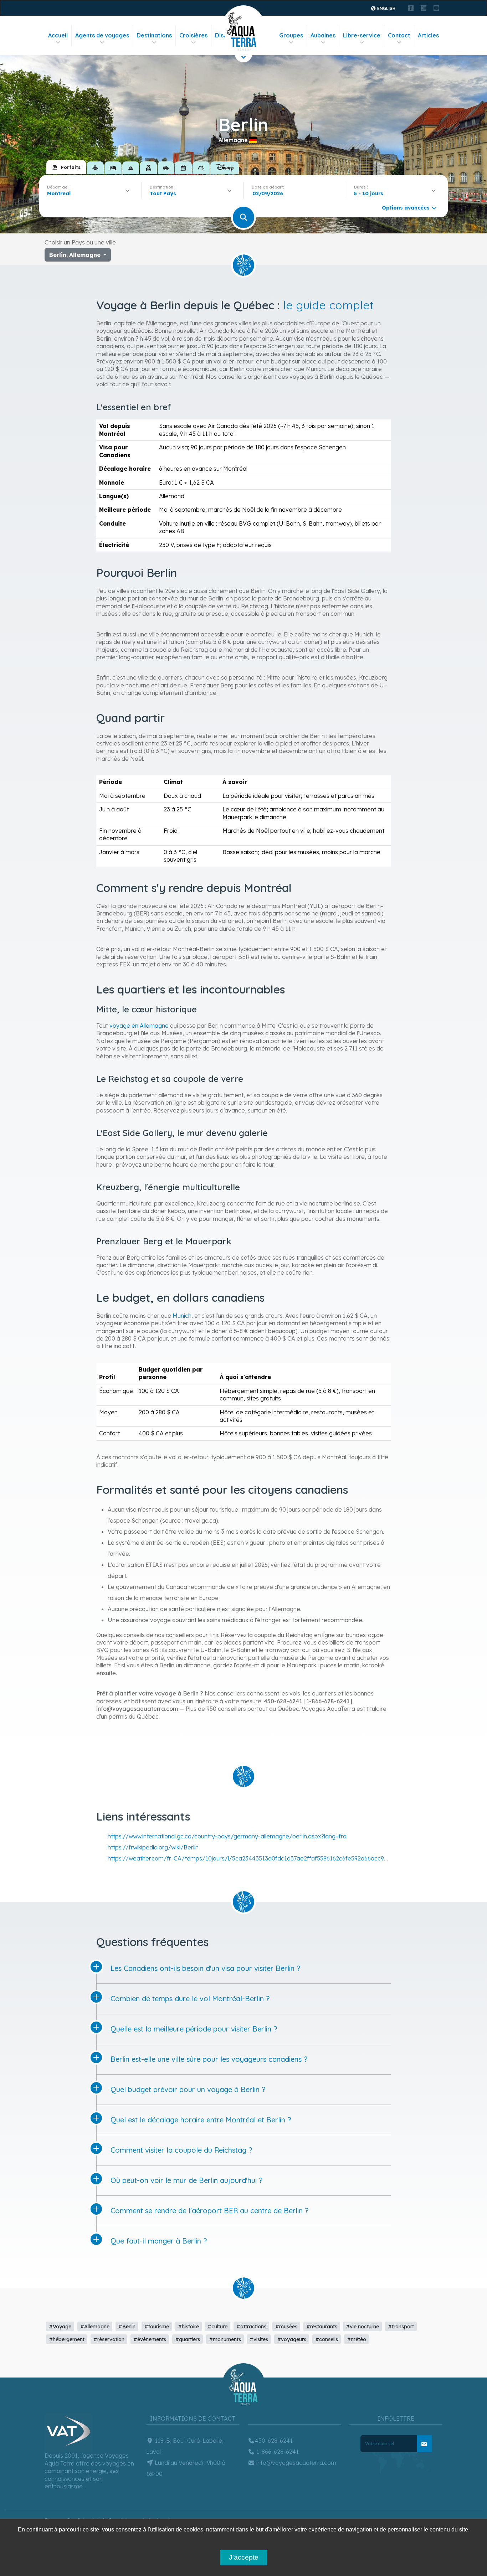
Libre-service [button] (362, 35)
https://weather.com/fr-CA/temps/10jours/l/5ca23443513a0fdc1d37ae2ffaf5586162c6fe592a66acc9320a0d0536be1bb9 (273, 1858)
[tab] (66, 167)
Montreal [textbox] (59, 193)
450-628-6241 (274, 2441)
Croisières (193, 35)
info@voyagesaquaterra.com (296, 2463)
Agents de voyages (102, 35)
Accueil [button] (58, 35)
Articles (428, 35)
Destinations (154, 35)
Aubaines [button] (323, 35)
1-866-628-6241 (277, 2452)
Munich (182, 1316)
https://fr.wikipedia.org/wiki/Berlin (153, 1847)
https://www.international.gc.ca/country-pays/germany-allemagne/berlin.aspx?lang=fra (227, 1836)
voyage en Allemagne (139, 1026)
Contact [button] (399, 35)
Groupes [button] (291, 35)
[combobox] (90, 193)
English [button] (386, 8)
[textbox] (165, 193)
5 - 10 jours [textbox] (369, 193)
